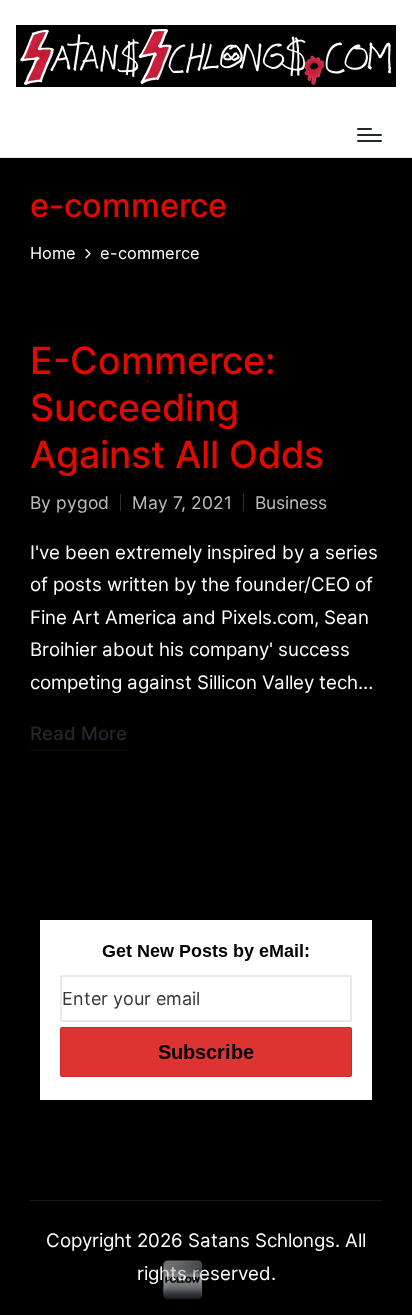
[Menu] (369, 135)
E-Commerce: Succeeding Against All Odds (177, 407)
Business (291, 502)
